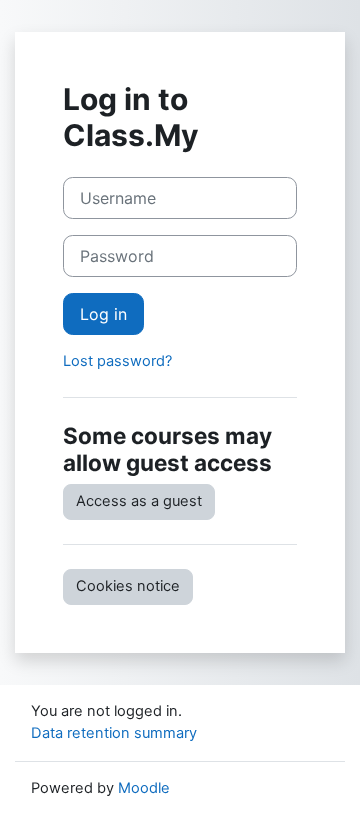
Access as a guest (139, 501)
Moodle (144, 788)
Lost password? (117, 361)
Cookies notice (128, 586)
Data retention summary (114, 733)
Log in (103, 314)
